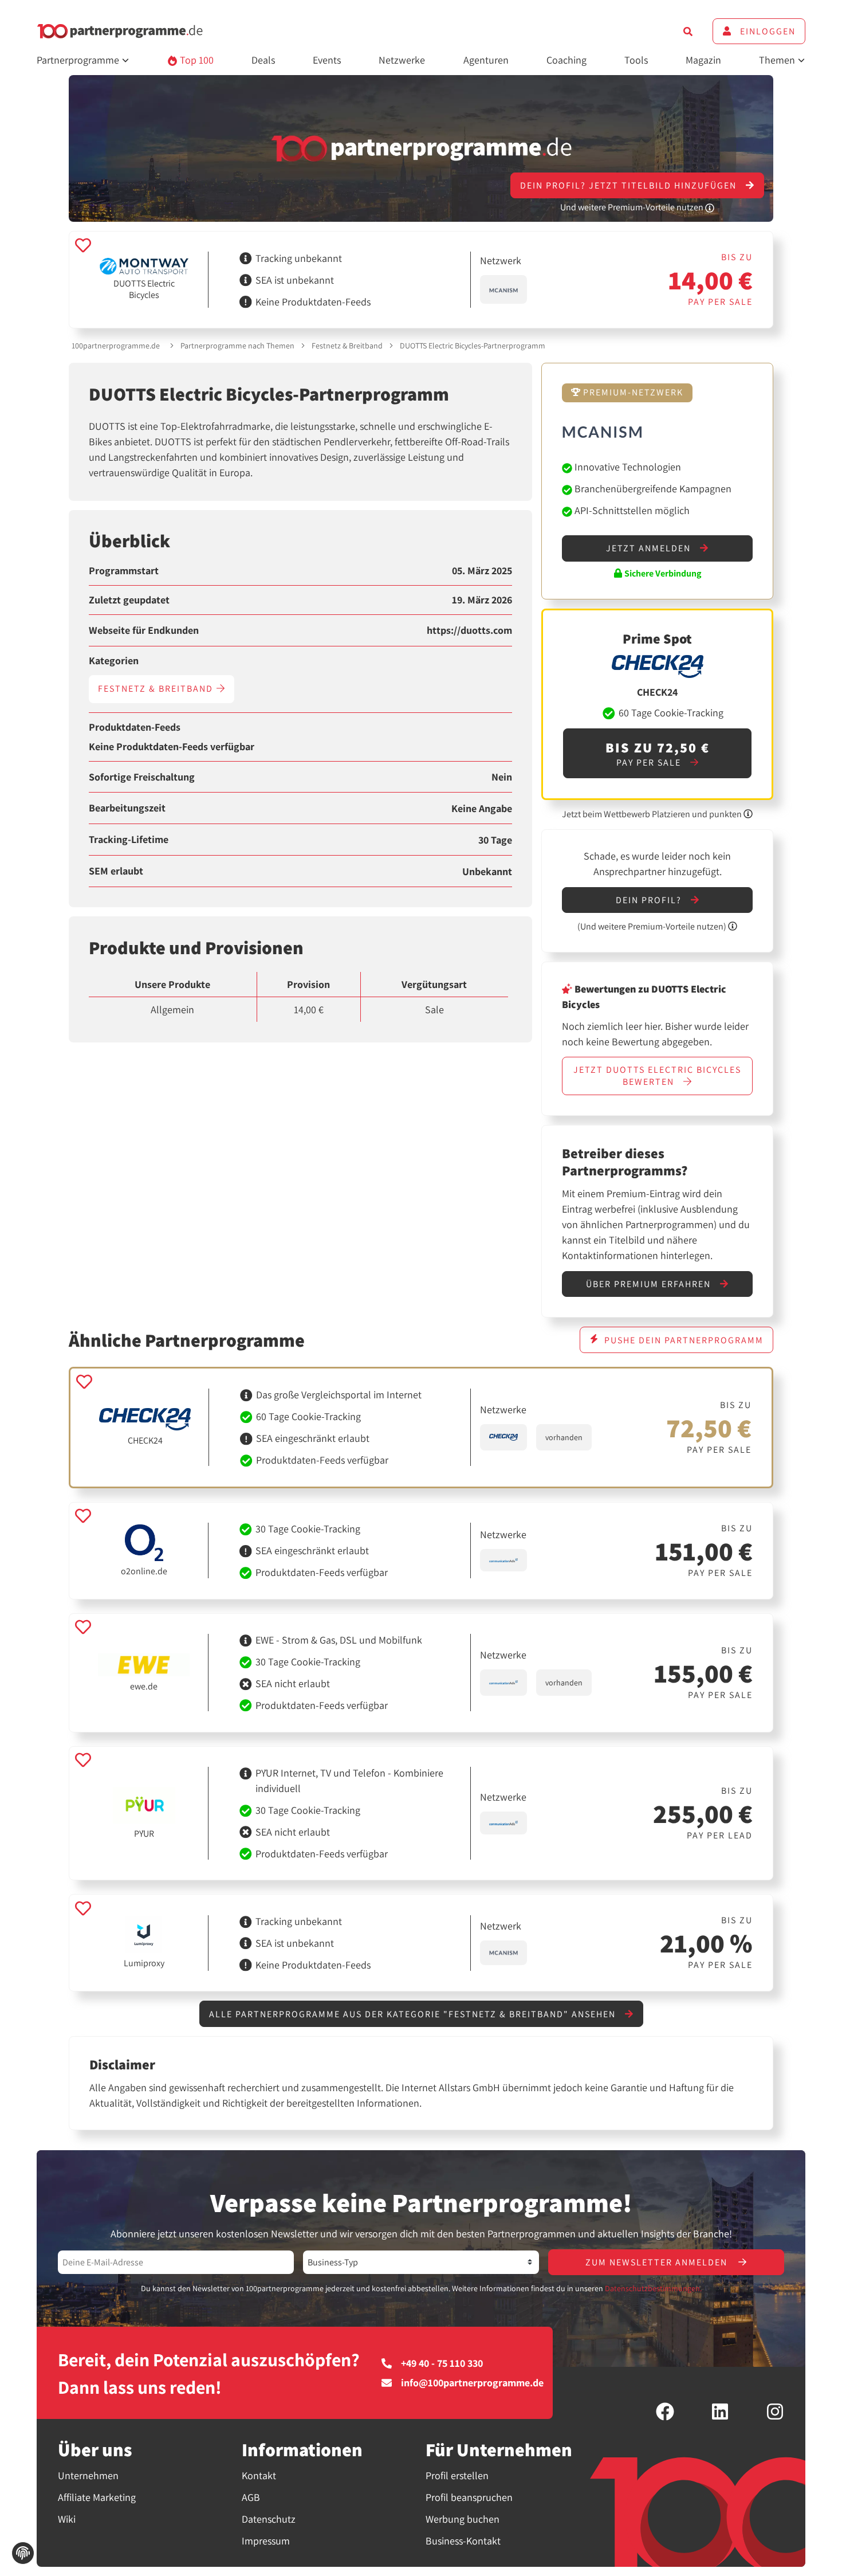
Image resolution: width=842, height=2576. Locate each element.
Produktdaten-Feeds (135, 727)
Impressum (266, 2541)
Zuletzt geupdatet (129, 600)
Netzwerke (402, 60)
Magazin (703, 60)
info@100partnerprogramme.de (472, 2383)
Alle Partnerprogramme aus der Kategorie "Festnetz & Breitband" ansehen (414, 2014)
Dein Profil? (650, 900)
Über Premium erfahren (650, 1284)
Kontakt (259, 2475)
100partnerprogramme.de (116, 346)
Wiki (67, 2519)
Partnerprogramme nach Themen (237, 346)
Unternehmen (88, 2475)
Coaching (566, 60)
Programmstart (124, 571)
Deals (263, 60)
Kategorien (114, 661)
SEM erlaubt (116, 871)
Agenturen (486, 60)
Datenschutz (269, 2519)
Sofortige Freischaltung (142, 777)
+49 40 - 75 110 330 (442, 2363)
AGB (251, 2497)
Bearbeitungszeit (127, 808)
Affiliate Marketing (97, 2497)
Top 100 (196, 60)
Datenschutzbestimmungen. (653, 2288)
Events (327, 60)
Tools (636, 60)
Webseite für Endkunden (144, 630)
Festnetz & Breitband (347, 346)
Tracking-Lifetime (129, 840)
